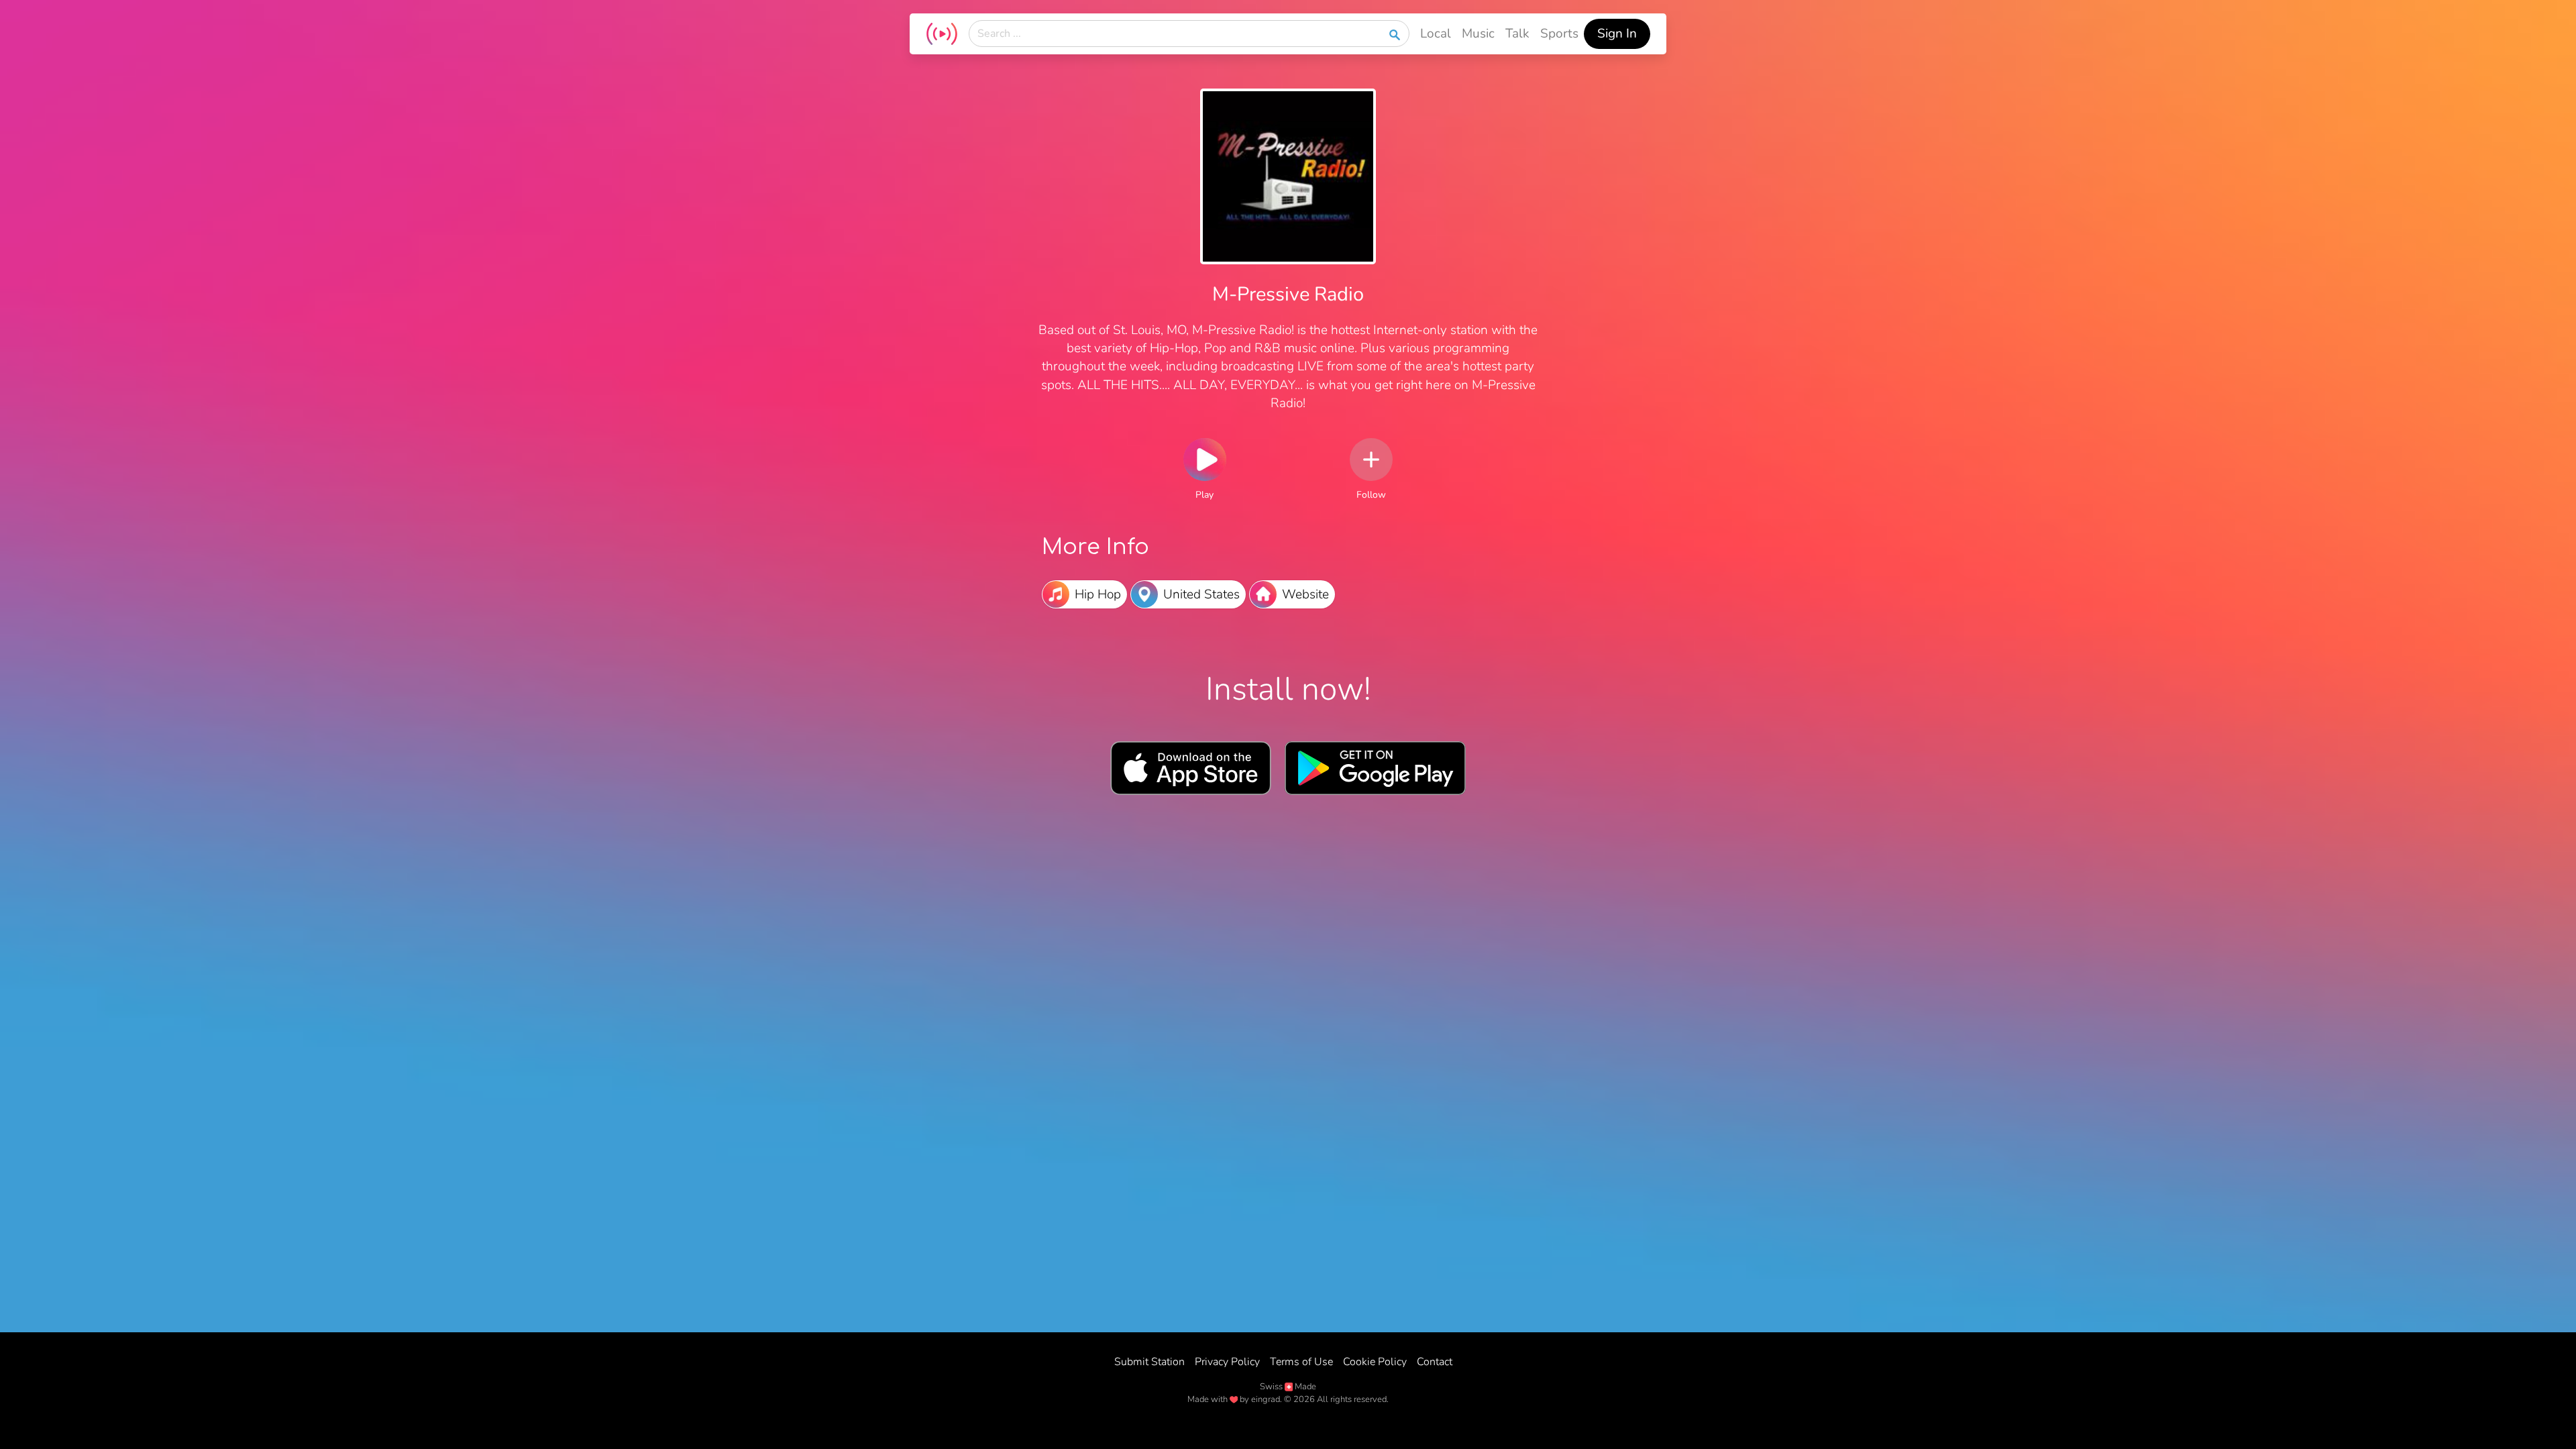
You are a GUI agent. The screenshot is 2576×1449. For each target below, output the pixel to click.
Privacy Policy (1227, 1362)
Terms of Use (1301, 1362)
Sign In (1617, 34)
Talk (1517, 34)
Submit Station (1149, 1362)
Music (1478, 34)
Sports (1559, 34)
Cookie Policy (1375, 1362)
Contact (1435, 1362)
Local (1436, 34)
